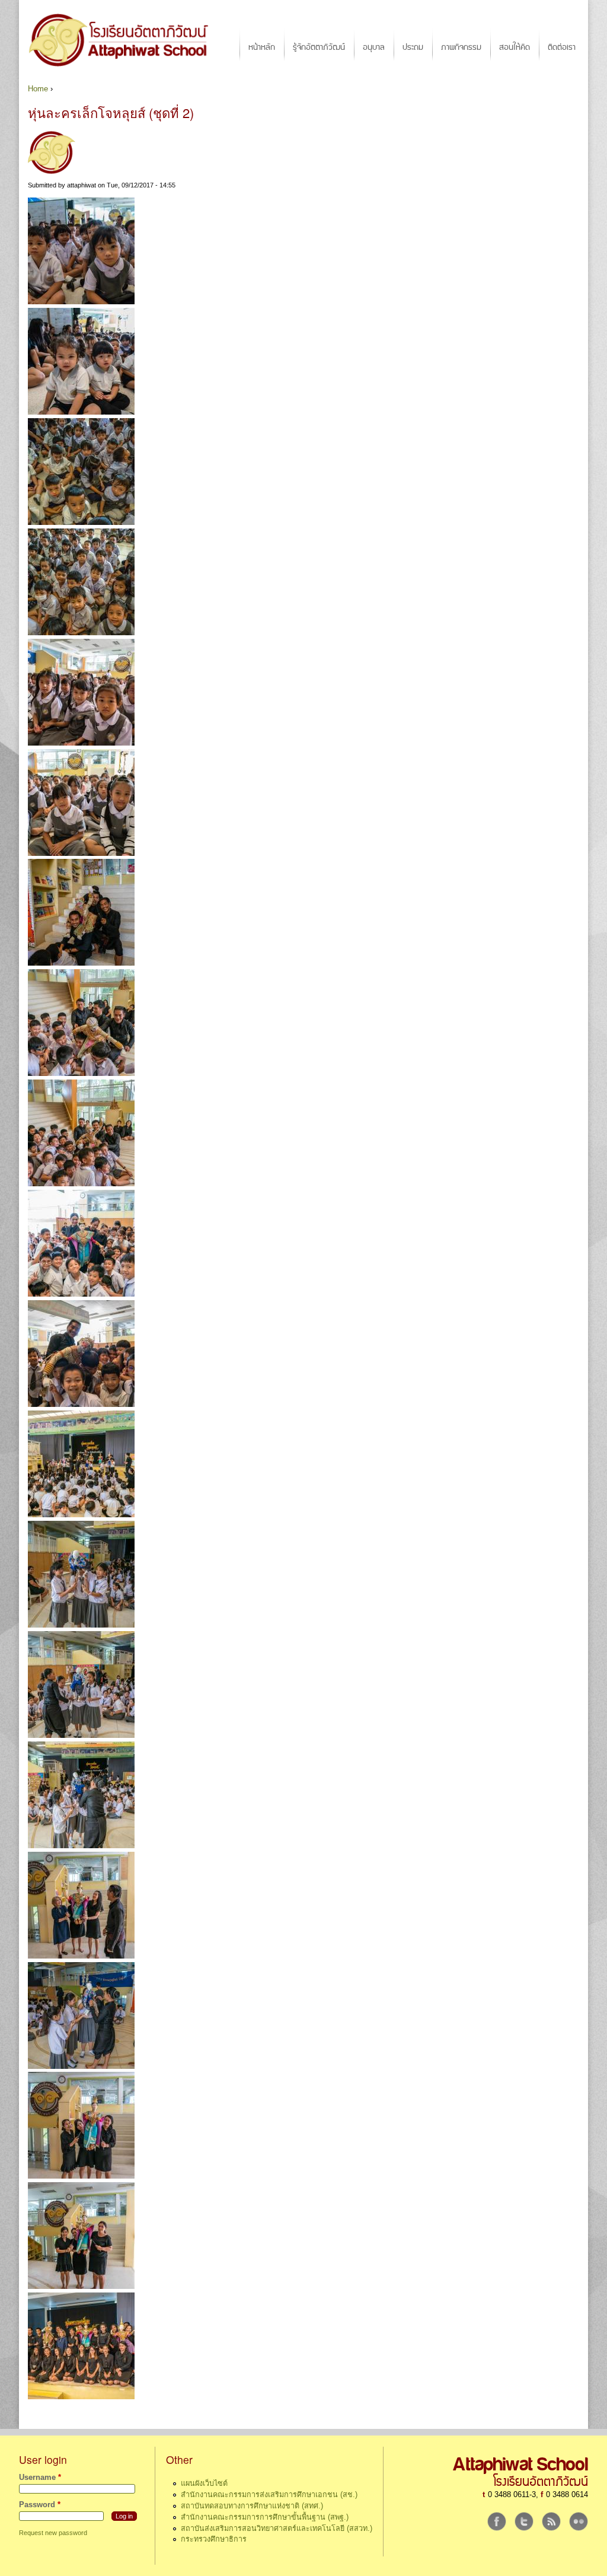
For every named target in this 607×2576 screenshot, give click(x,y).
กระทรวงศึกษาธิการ (214, 2539)
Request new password (53, 2533)
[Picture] (81, 302)
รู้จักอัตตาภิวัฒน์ (319, 47)
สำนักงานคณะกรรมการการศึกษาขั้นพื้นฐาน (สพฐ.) (265, 2517)
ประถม (413, 47)
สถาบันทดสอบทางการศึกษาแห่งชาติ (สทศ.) (252, 2506)
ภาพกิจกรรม (461, 47)
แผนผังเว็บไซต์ (204, 2483)
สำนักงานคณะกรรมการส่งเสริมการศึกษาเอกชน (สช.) (269, 2495)
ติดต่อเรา (562, 47)
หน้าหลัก (262, 47)
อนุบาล (374, 47)
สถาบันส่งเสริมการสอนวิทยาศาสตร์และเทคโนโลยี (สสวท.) (277, 2529)
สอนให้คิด (515, 47)
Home (38, 89)
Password (40, 2505)
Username (40, 2478)
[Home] (124, 40)
